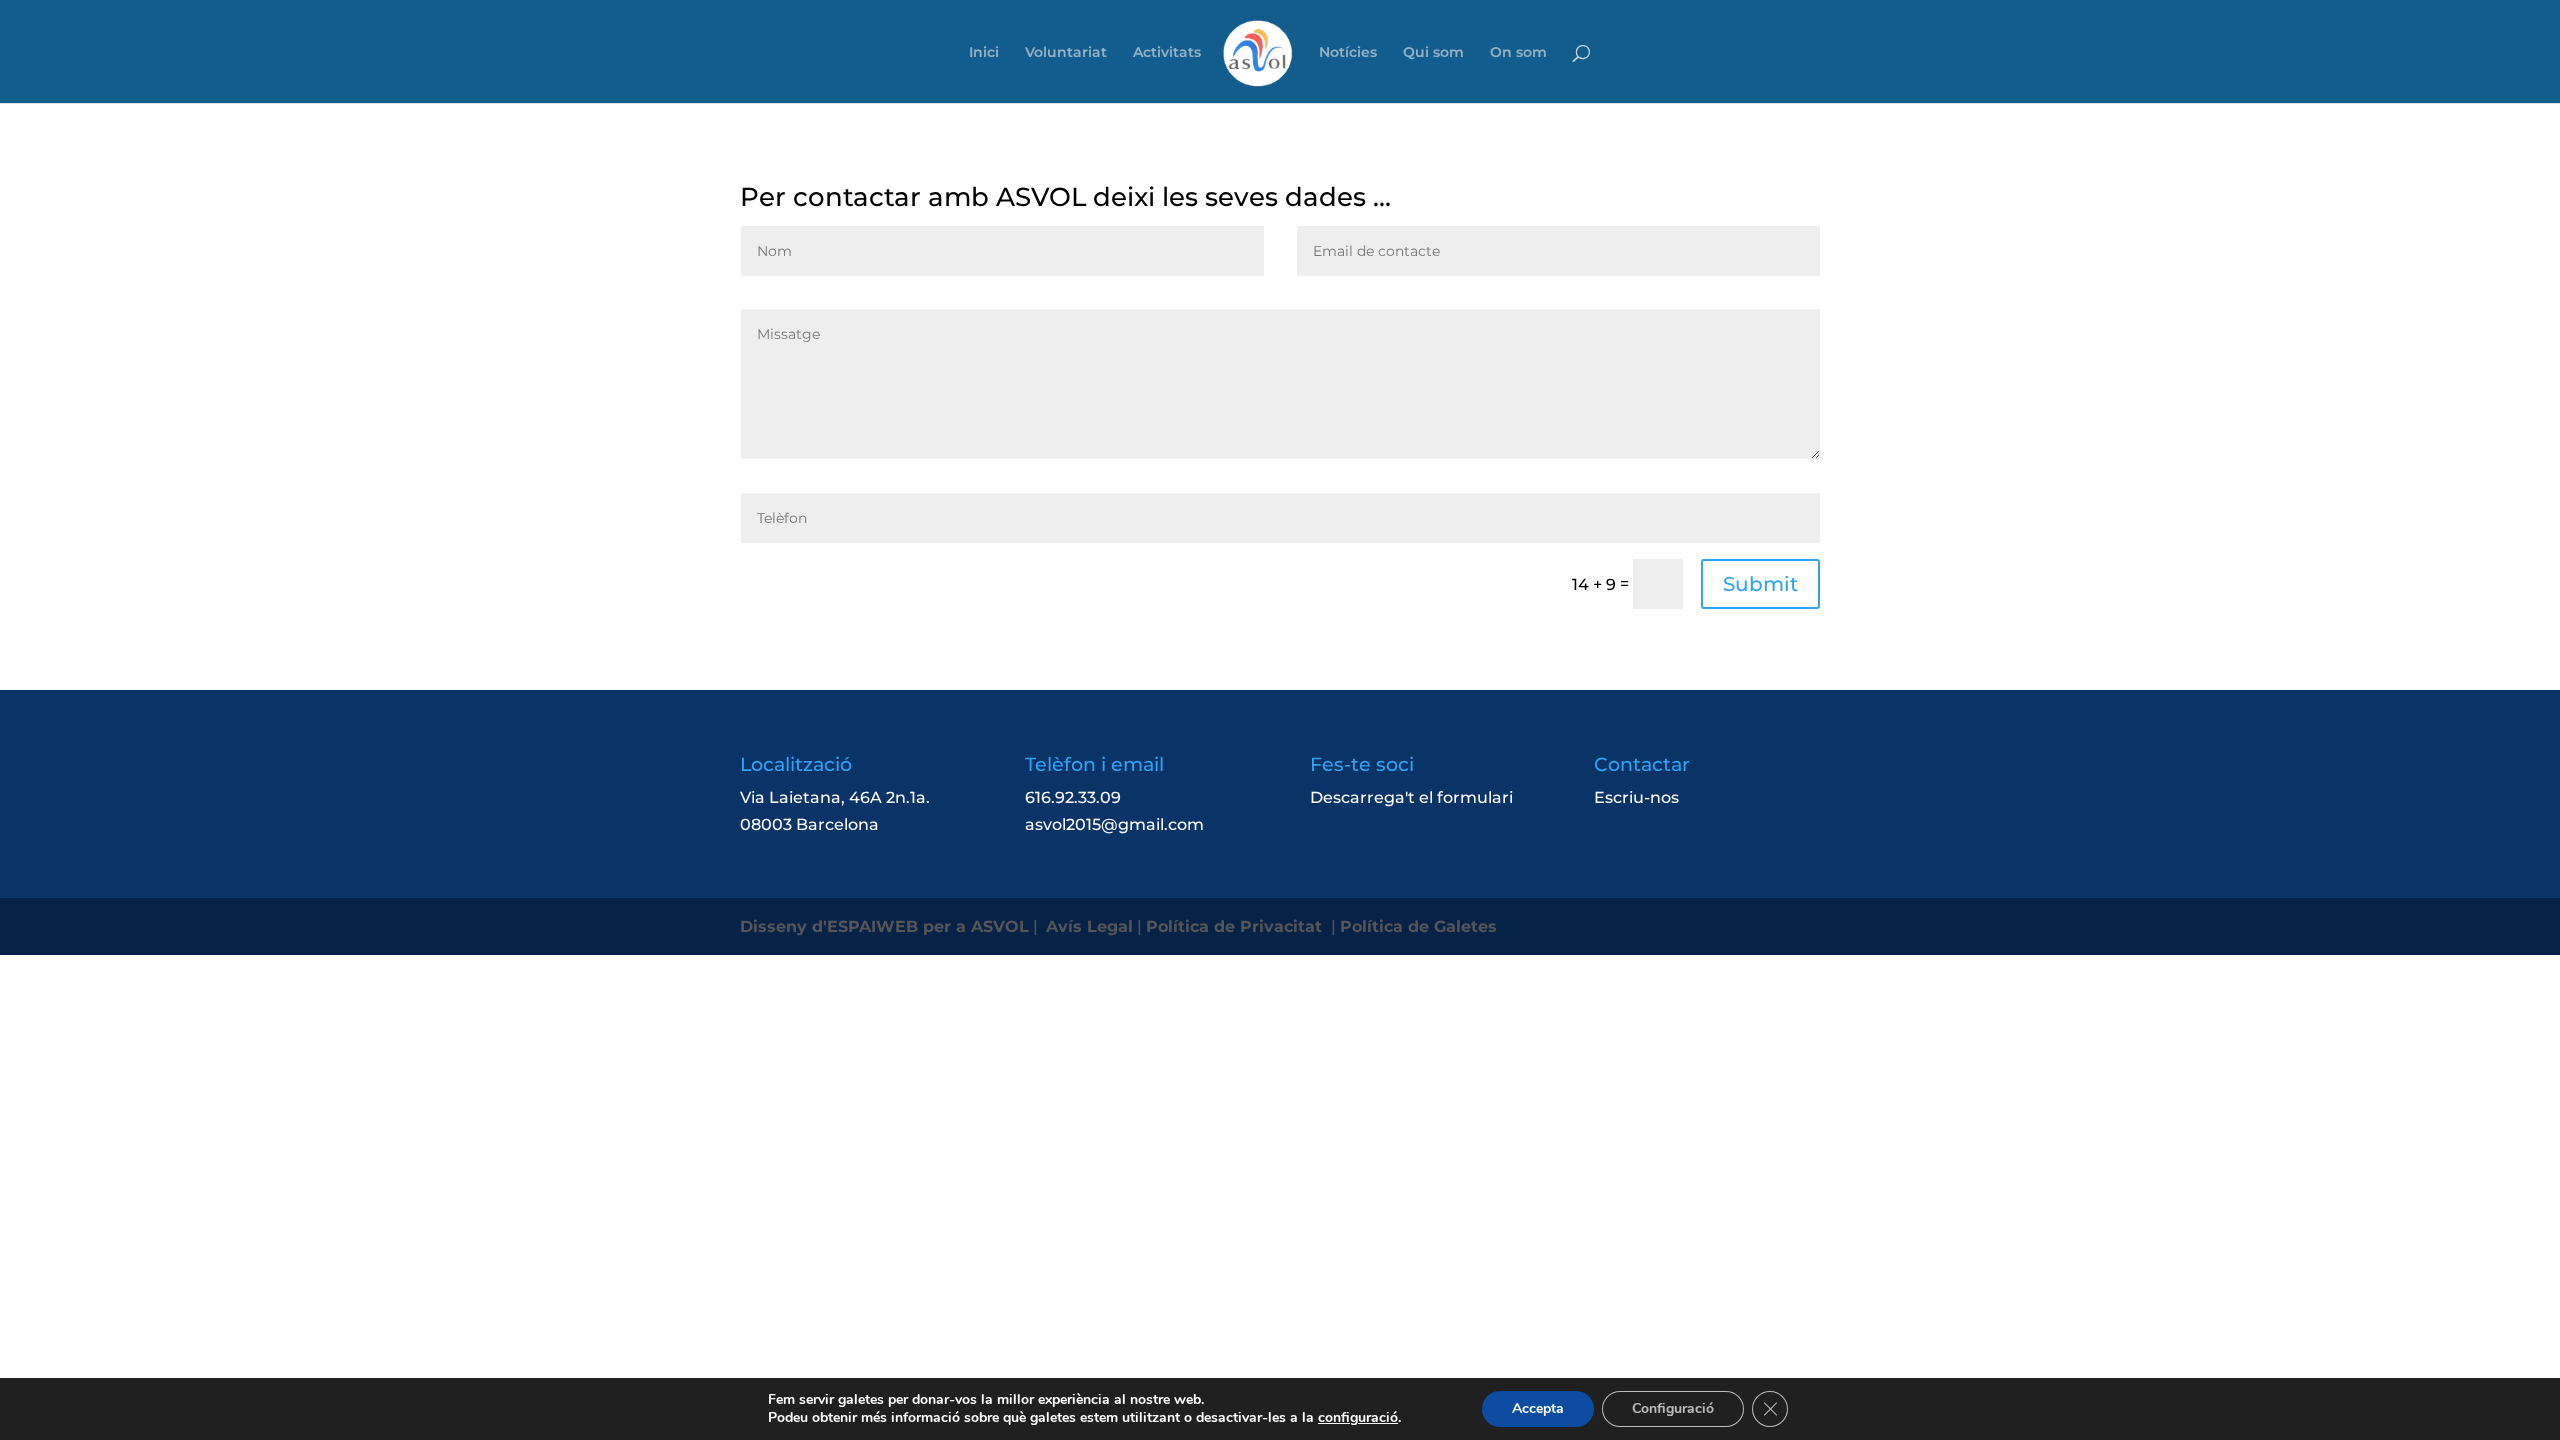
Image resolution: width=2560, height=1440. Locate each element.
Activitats (1167, 53)
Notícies (1348, 53)
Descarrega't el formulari (1411, 797)
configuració (1358, 1418)
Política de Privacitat (1236, 926)
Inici (984, 53)
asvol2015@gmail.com (1114, 824)
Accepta (1538, 1408)
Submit (1760, 584)
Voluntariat (1066, 53)
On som (1518, 53)
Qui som (1433, 53)
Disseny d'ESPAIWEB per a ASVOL (884, 926)
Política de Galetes (1421, 926)
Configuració (1673, 1408)
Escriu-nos (1636, 797)
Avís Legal (1089, 926)
